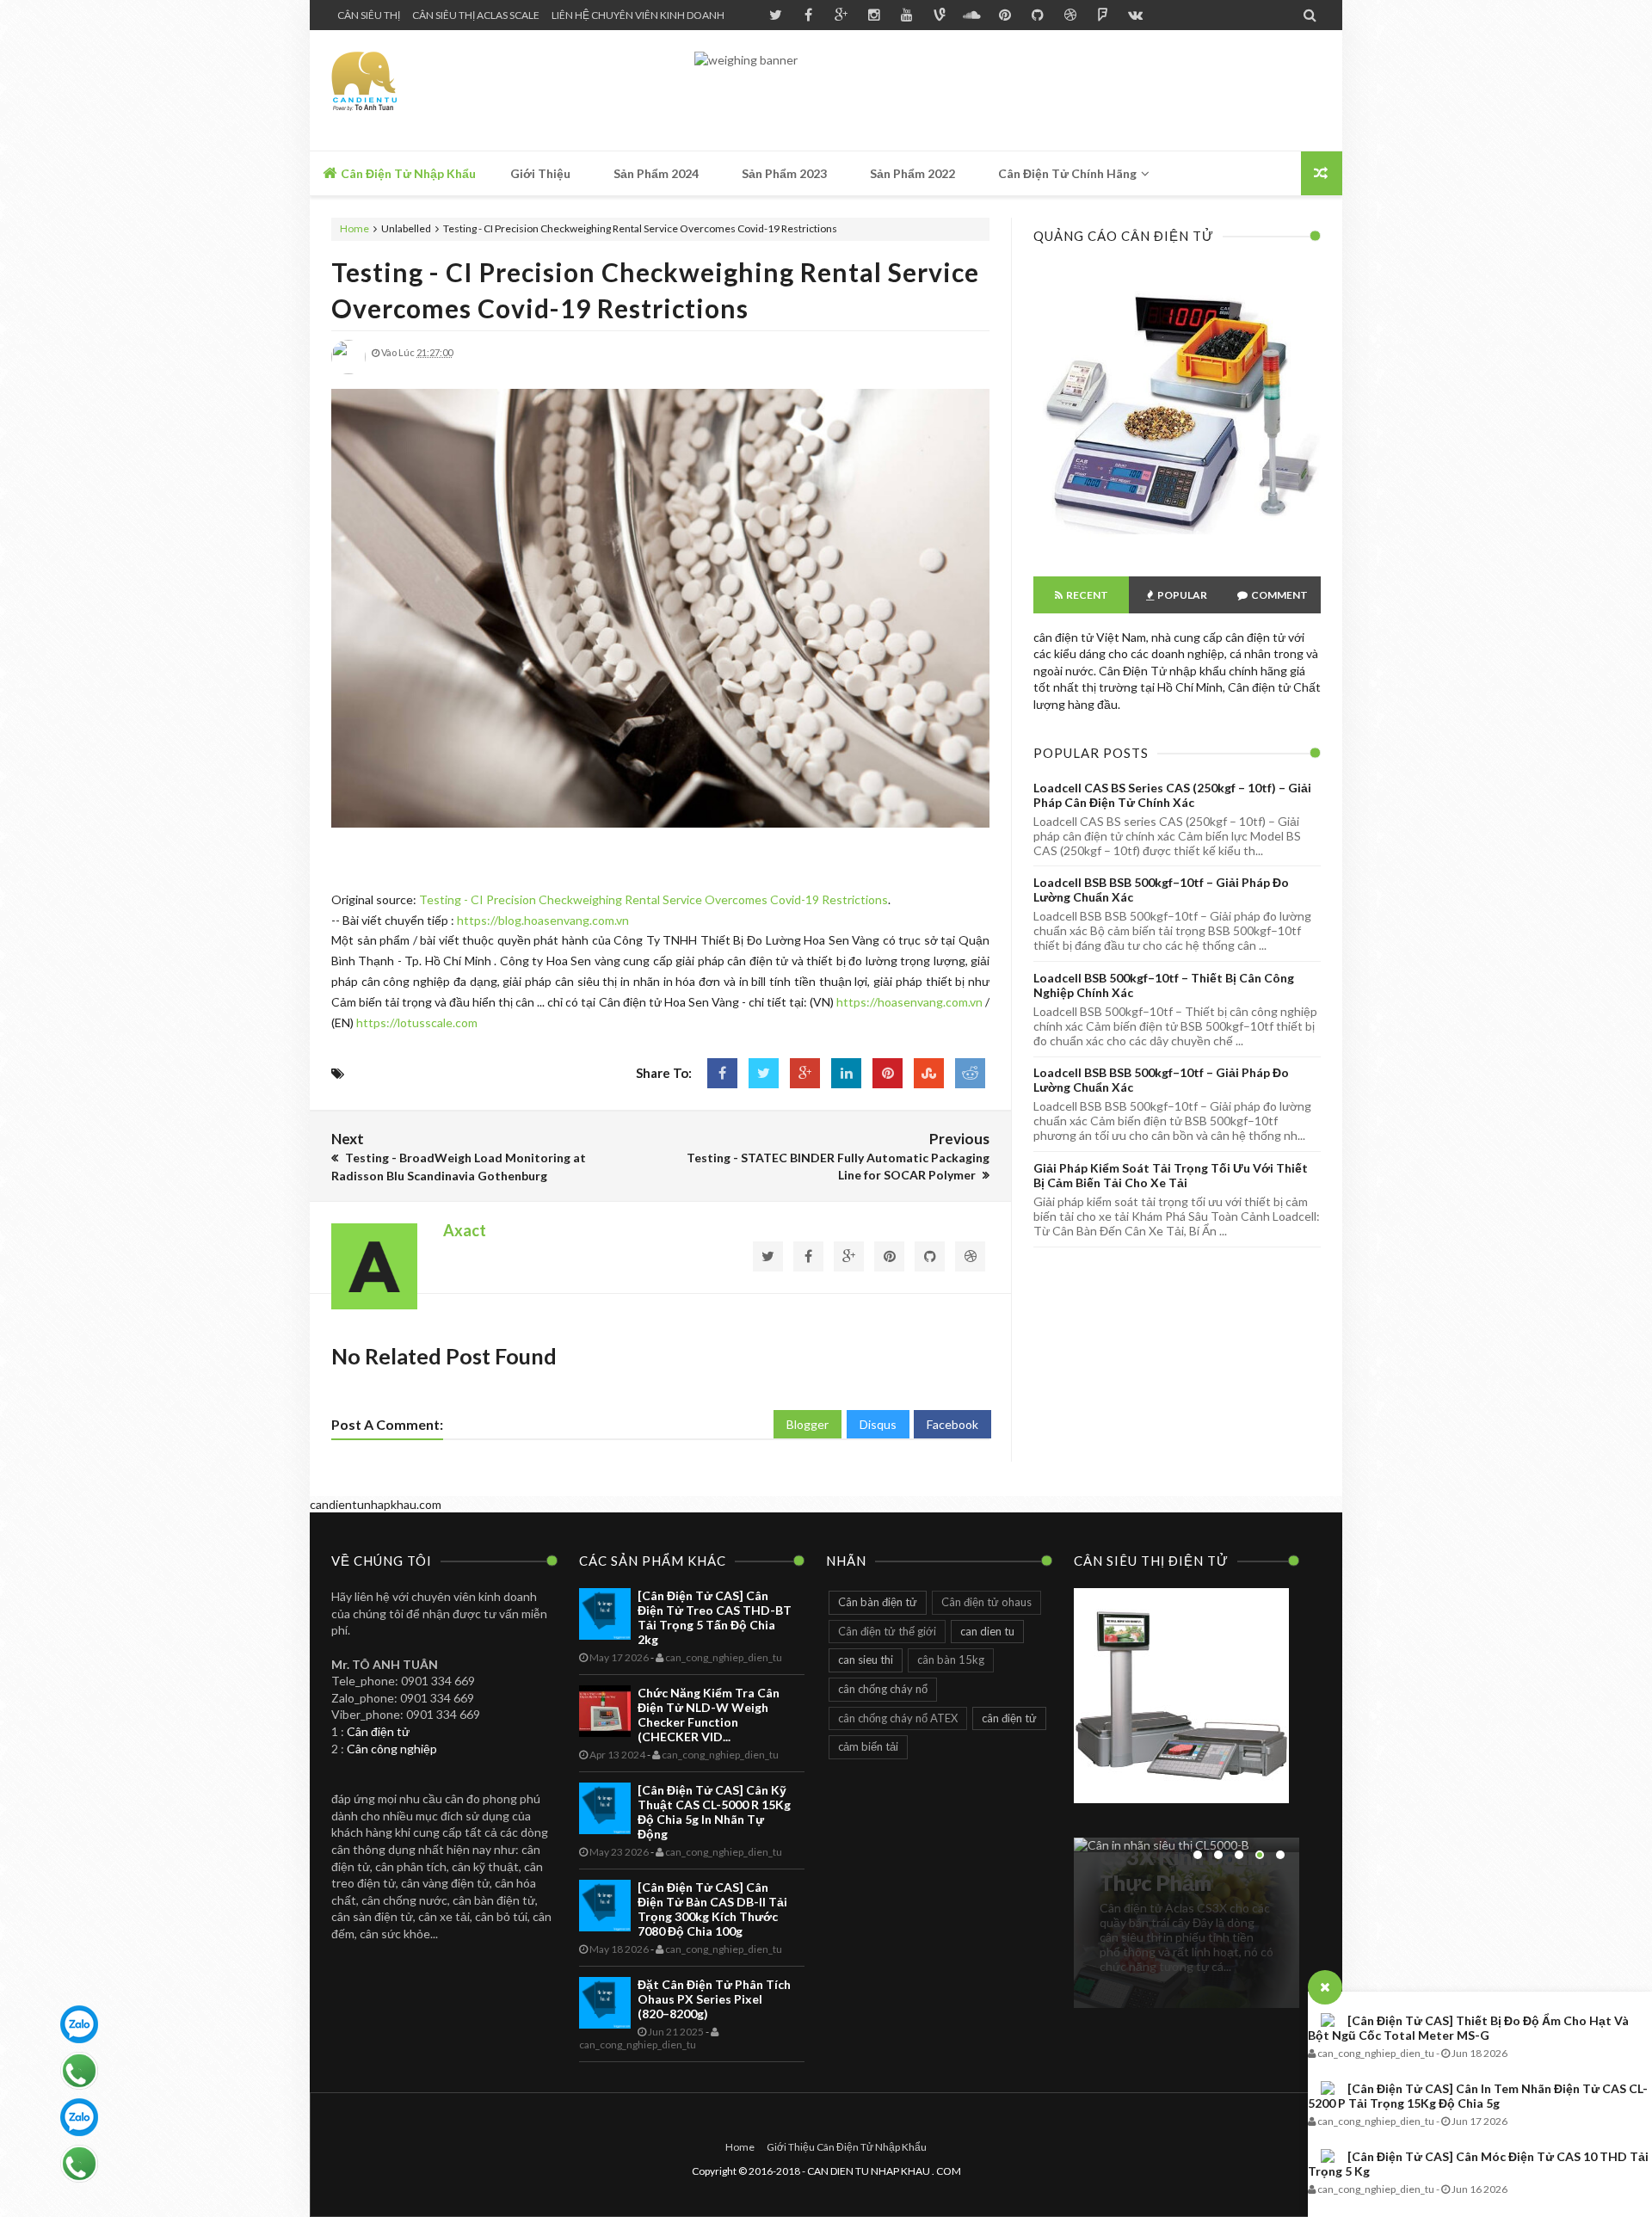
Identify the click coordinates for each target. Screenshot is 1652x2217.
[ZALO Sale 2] (79, 2117)
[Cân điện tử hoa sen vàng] (1177, 546)
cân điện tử (1009, 1718)
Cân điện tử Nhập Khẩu (407, 173)
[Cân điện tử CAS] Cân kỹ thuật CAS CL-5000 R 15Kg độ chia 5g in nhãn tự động (714, 1812)
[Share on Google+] (805, 1073)
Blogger (808, 1424)
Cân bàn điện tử (878, 1602)
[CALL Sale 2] (79, 2164)
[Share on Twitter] (764, 1073)
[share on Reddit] (970, 1073)
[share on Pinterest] (888, 1073)
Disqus (878, 1424)
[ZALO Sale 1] (79, 2024)
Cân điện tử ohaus (986, 1602)
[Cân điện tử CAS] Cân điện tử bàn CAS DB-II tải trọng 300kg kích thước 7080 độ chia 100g (712, 1909)
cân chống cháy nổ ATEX (898, 1718)
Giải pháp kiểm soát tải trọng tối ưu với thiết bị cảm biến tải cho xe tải (1171, 1175)
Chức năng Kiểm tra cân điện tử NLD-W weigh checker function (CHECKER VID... (709, 1715)
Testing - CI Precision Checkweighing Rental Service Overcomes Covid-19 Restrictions (653, 899)
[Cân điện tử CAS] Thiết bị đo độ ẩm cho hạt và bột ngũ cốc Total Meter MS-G (1468, 2028)
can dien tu (987, 1631)
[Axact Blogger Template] (454, 90)
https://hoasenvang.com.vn (909, 1002)
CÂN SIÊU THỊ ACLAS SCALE (476, 15)
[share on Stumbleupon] (929, 1073)
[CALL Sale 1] (79, 2071)
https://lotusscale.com (417, 1022)
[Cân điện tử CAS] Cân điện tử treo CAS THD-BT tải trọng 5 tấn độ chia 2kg (715, 1617)
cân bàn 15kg (951, 1660)
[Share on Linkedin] (846, 1073)
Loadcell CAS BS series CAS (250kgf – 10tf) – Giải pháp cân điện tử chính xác (1172, 795)
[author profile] (348, 370)
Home (355, 228)
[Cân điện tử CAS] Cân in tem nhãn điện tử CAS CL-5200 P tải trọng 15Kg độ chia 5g (1478, 2096)
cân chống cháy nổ (883, 1689)
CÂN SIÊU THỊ (369, 15)
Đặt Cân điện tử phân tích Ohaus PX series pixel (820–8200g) (714, 1999)
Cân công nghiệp (392, 1749)
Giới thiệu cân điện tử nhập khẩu (847, 2147)
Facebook (952, 1424)
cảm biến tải (868, 1746)
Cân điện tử (378, 1731)
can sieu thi (866, 1660)
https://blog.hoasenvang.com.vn (543, 920)
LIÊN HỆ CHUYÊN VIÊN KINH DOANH (638, 15)
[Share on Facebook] (722, 1073)
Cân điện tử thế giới (887, 1631)
